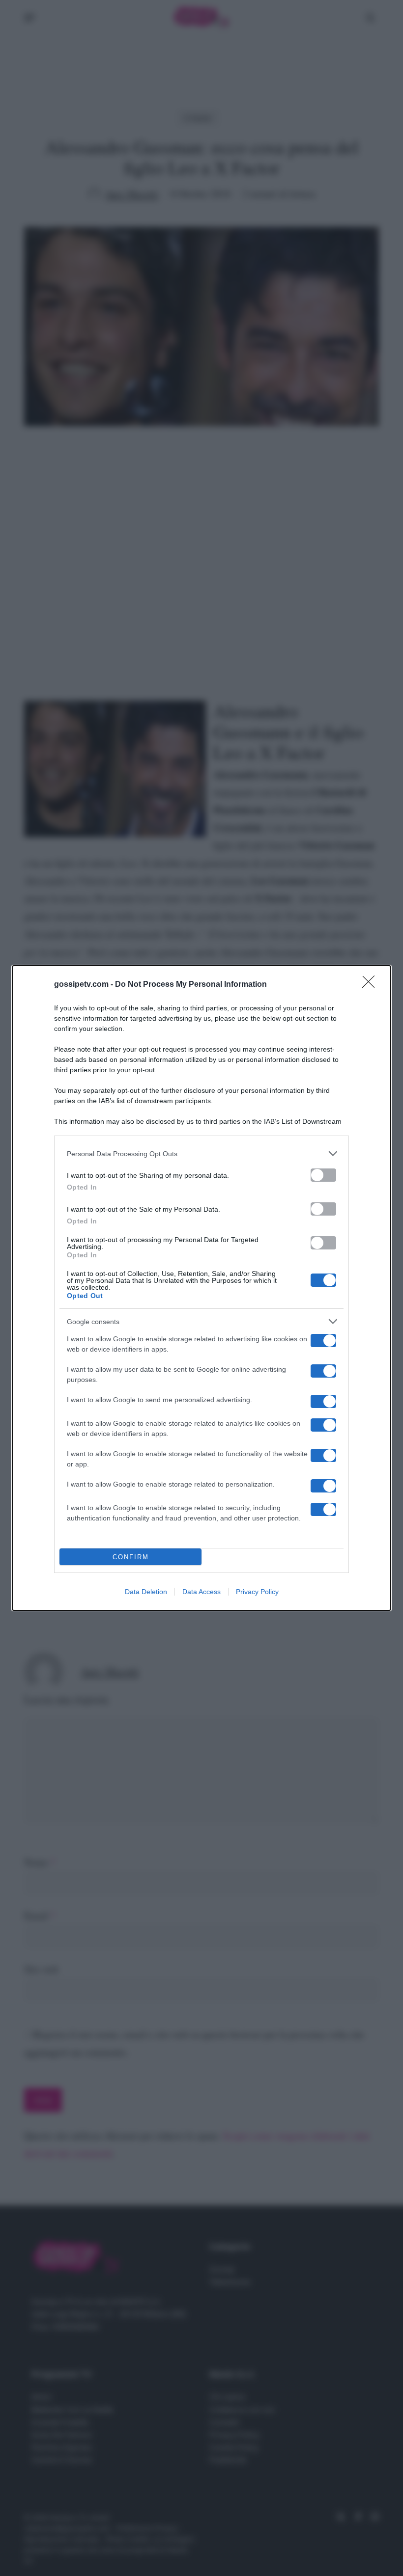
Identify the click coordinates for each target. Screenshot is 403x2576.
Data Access (201, 1592)
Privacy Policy (257, 1592)
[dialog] (201, 1288)
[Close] (372, 985)
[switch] (323, 1175)
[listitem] (201, 1153)
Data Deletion (146, 1592)
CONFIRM (131, 1557)
